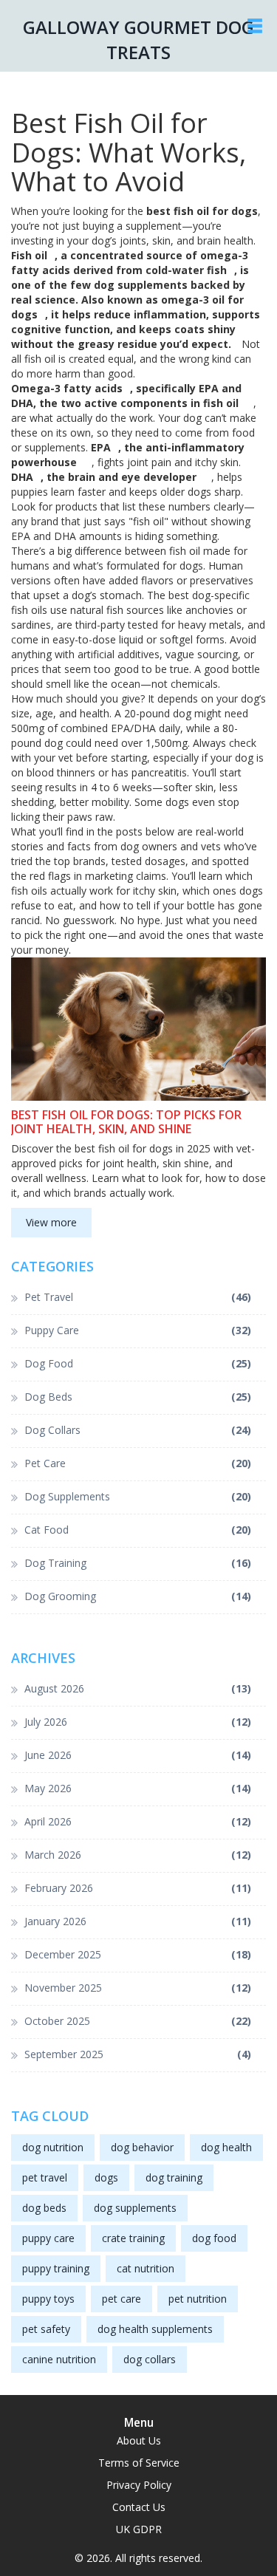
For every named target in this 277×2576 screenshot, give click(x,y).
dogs (106, 2177)
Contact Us (139, 2507)
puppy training (56, 2268)
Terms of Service (139, 2463)
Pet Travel (138, 1297)
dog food (214, 2238)
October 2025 (138, 2021)
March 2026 (138, 1855)
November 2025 (138, 1988)
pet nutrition (198, 2299)
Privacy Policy (139, 2485)
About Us (139, 2440)
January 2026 (138, 1921)
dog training (174, 2177)
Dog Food (138, 1363)
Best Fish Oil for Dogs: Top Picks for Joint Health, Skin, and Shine (126, 1122)
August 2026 (138, 1688)
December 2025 (138, 1954)
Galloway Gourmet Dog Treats (138, 40)
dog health (226, 2147)
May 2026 (138, 1788)
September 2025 (138, 2054)
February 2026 (138, 1888)
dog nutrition (53, 2147)
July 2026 (138, 1722)
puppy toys (48, 2299)
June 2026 (138, 1755)
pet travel (45, 2177)
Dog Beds (138, 1397)
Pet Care (138, 1463)
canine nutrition (59, 2359)
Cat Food (138, 1530)
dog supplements (135, 2208)
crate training (133, 2238)
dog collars (150, 2359)
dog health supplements (155, 2329)
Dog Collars (138, 1430)
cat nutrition (146, 2268)
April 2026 (138, 1821)
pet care (122, 2299)
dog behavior (142, 2147)
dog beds (44, 2208)
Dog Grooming (138, 1596)
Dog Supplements (138, 1496)
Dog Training (138, 1563)
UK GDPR (139, 2529)
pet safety (46, 2329)
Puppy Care (138, 1330)
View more (51, 1222)
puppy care (48, 2238)
